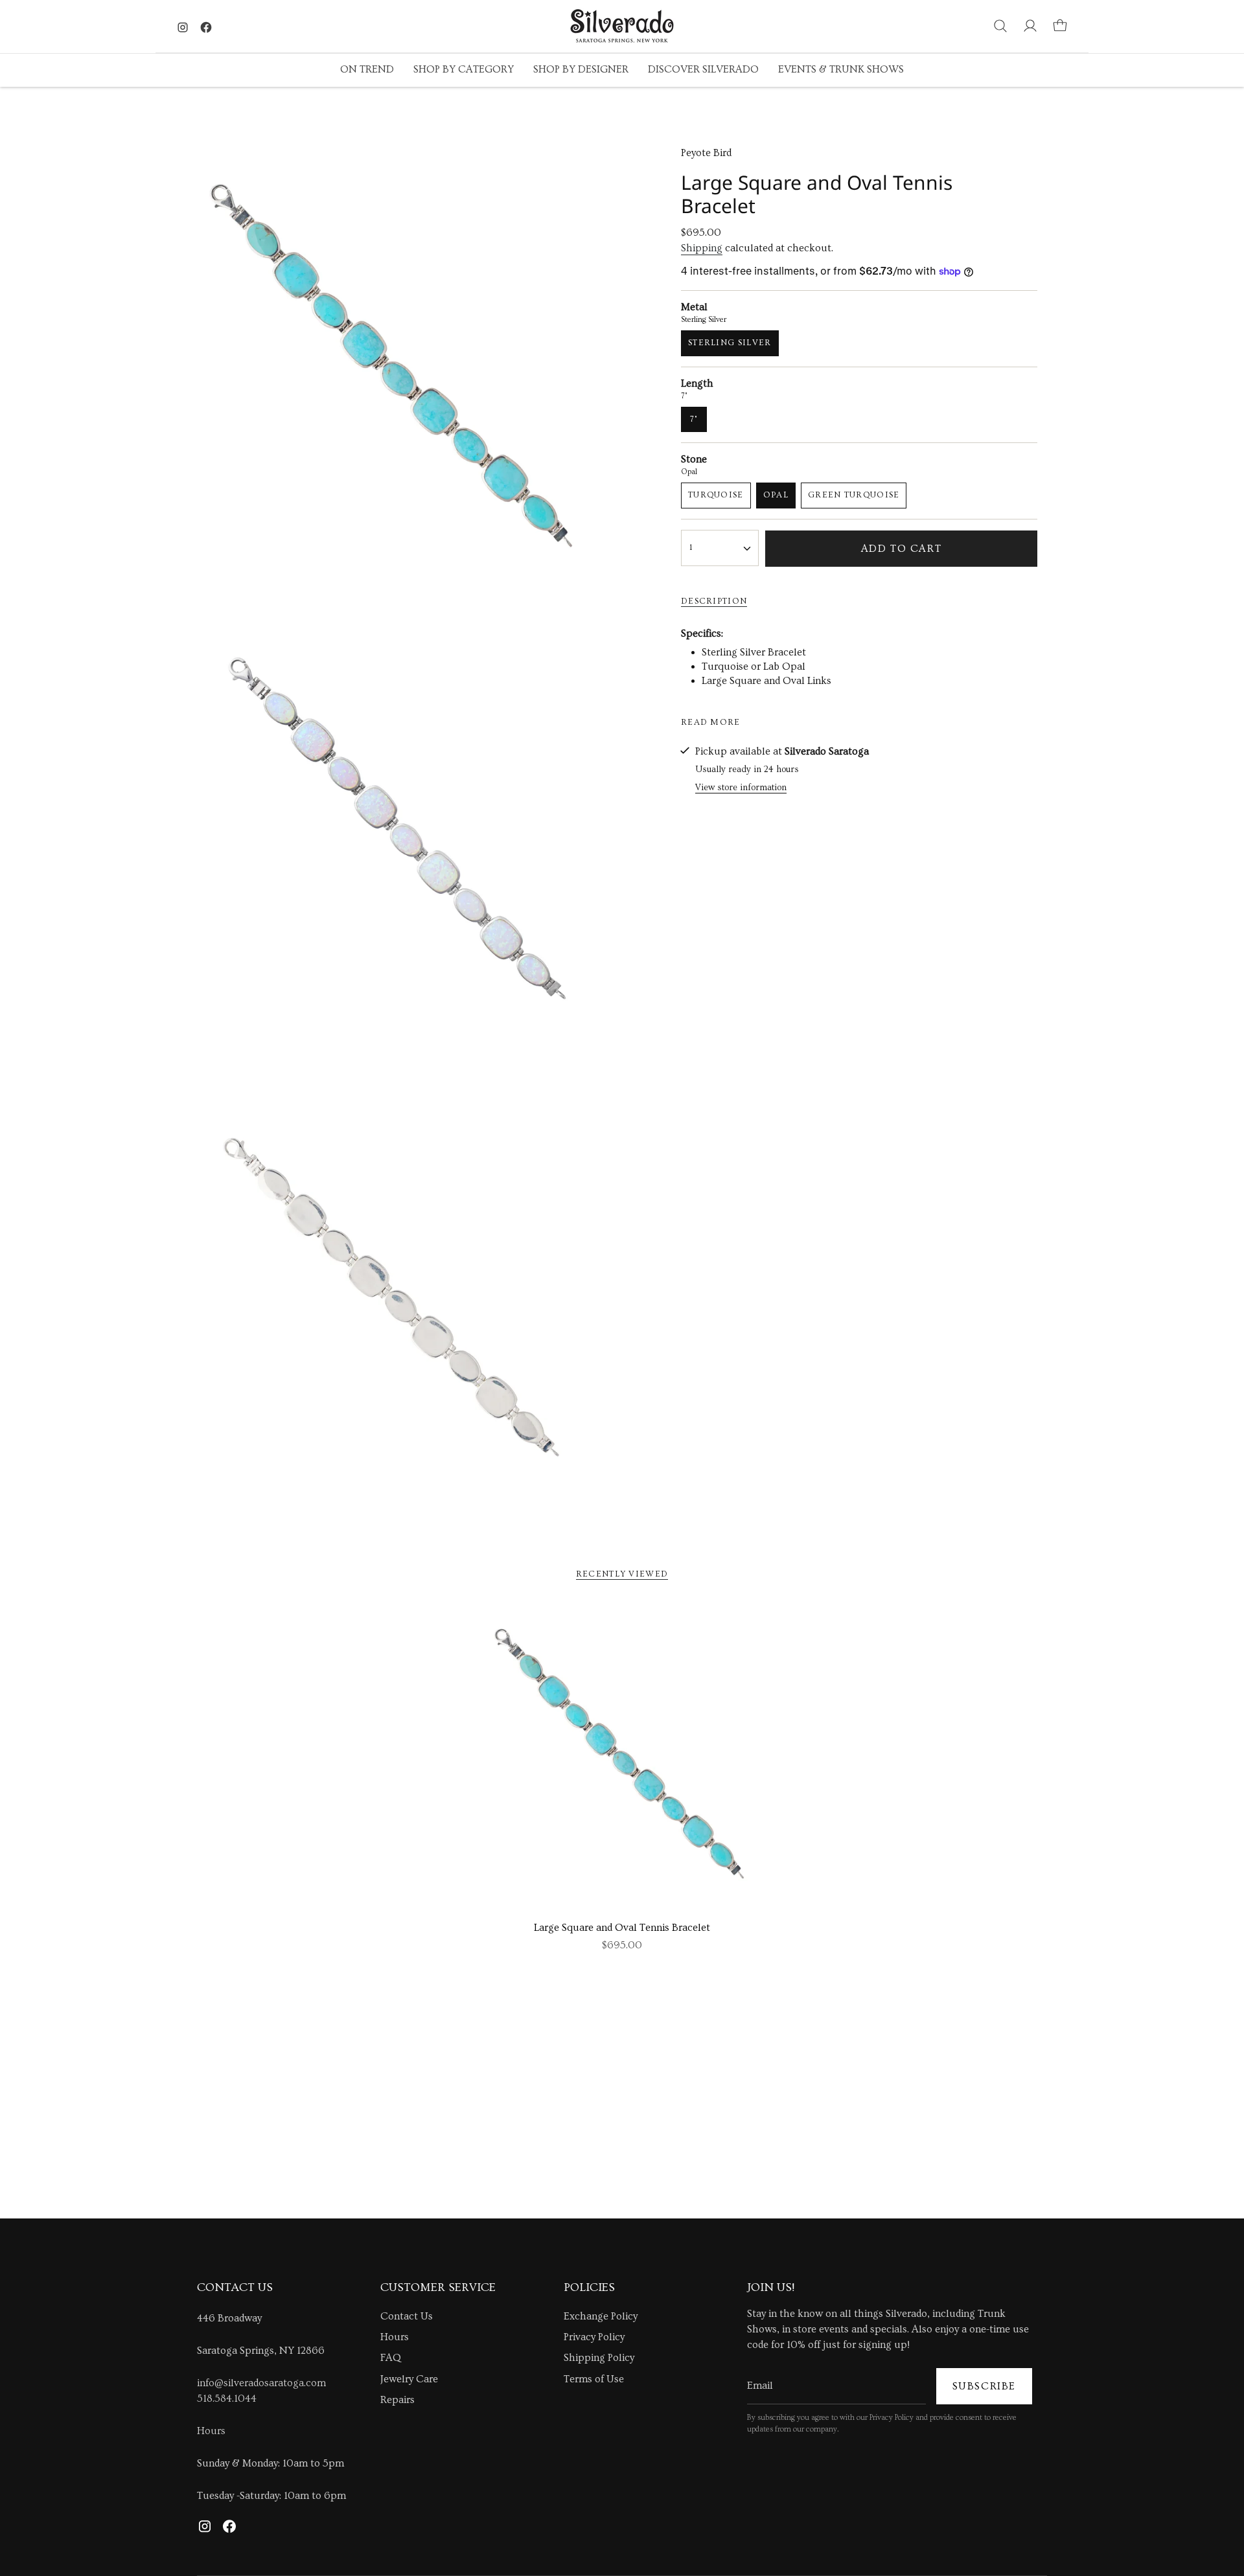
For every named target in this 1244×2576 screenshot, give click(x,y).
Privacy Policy (594, 2337)
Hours (211, 2431)
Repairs (397, 2400)
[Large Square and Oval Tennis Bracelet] (622, 1758)
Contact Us (407, 2316)
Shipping (702, 248)
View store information (741, 788)
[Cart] (1060, 26)
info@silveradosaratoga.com (261, 2383)
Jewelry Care (409, 2379)
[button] (367, 70)
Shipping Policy (599, 2358)
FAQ (391, 2358)
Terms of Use (594, 2379)
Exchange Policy (601, 2316)
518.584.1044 (227, 2399)
